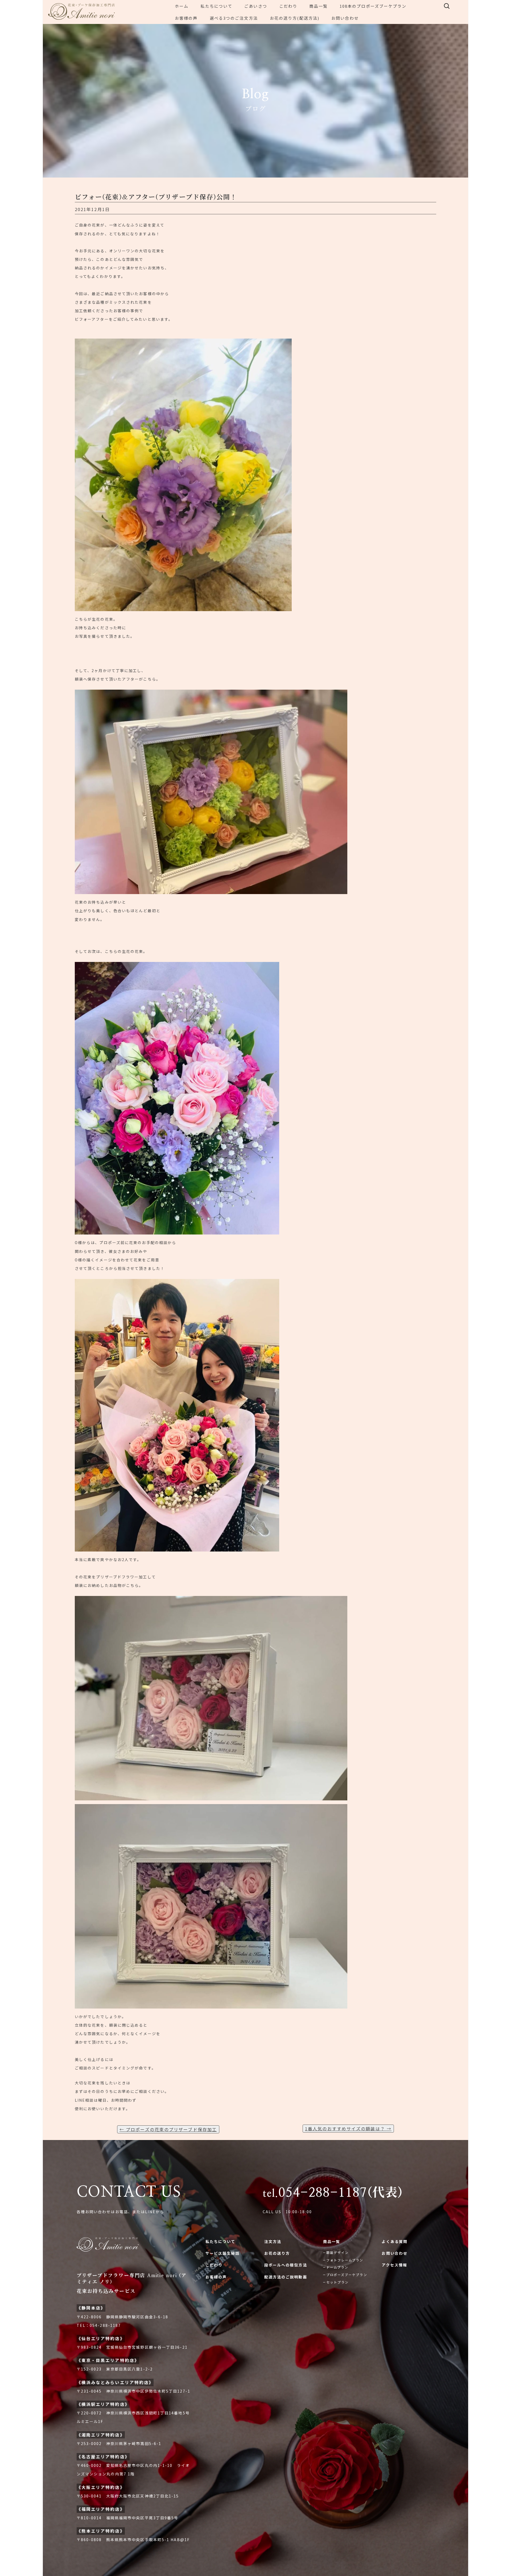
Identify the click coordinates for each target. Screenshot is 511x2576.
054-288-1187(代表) (333, 2193)
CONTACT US (129, 2192)
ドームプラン (337, 2267)
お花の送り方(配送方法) (295, 18)
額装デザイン (338, 2252)
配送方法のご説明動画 (286, 2277)
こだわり (288, 6)
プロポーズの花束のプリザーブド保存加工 (168, 2129)
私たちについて (216, 6)
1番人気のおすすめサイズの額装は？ (348, 2129)
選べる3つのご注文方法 (234, 18)
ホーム (182, 6)
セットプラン (338, 2282)
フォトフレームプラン (345, 2260)
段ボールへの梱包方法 (286, 2265)
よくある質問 (395, 2241)
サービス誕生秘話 (223, 2253)
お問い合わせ (345, 18)
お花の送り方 (277, 2253)
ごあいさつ (256, 6)
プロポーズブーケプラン (347, 2275)
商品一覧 (318, 6)
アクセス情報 (394, 2265)
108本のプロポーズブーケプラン (373, 6)
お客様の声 (186, 18)
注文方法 (273, 2241)
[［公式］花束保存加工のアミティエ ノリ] (101, 12)
